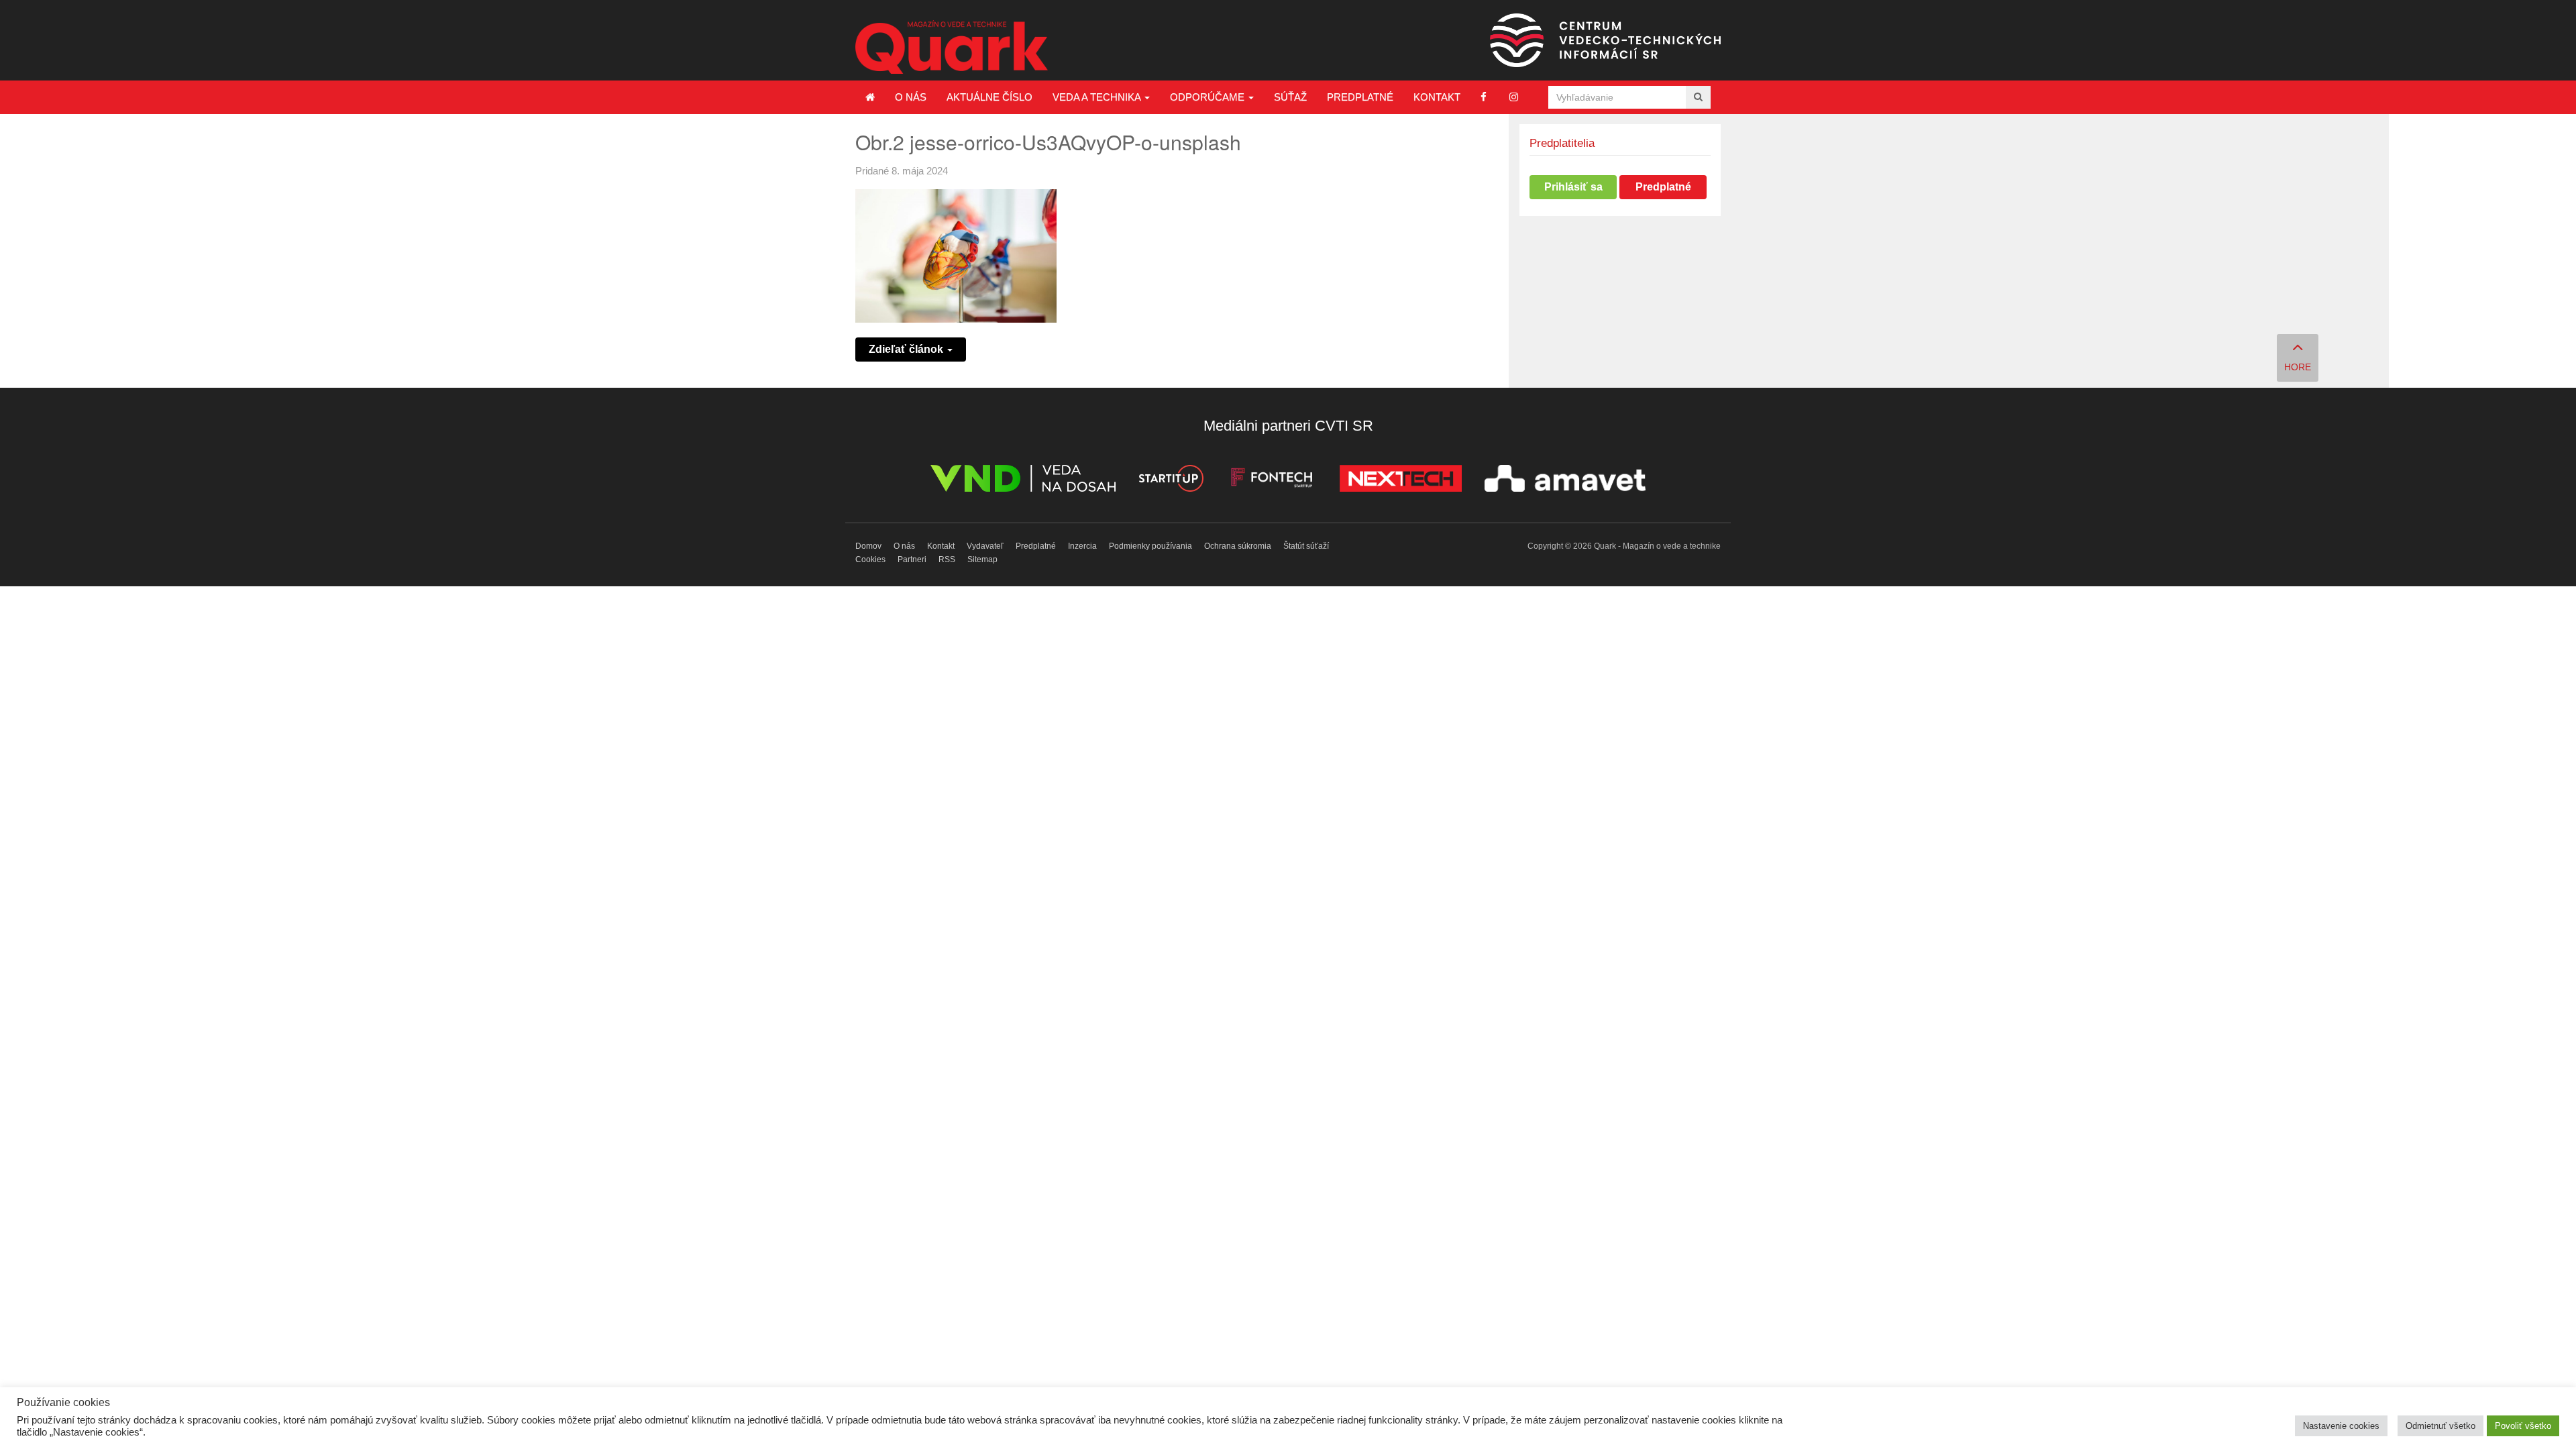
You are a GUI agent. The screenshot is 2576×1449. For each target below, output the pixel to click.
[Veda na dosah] (1023, 481)
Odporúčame (1209, 97)
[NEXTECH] (1401, 481)
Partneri (912, 559)
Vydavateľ (985, 546)
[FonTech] (1272, 481)
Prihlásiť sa (1573, 187)
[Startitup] (1171, 481)
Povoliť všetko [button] (2523, 1426)
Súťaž (1290, 97)
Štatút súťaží (1306, 546)
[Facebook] (1484, 97)
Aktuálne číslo (989, 97)
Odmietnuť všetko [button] (2440, 1426)
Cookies (870, 559)
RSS (947, 559)
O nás (911, 97)
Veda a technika (1098, 97)
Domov (868, 546)
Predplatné (1360, 97)
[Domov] (870, 97)
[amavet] (1565, 481)
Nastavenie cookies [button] (2341, 1426)
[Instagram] (1514, 97)
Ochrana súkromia (1238, 546)
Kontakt (1437, 97)
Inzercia (1082, 546)
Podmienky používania (1150, 546)
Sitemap (982, 559)
